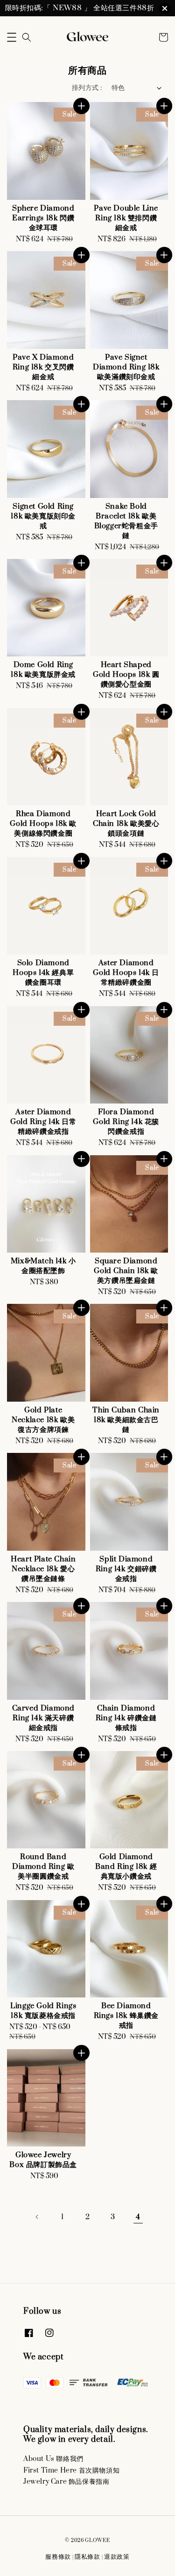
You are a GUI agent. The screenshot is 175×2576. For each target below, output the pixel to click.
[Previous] (37, 2217)
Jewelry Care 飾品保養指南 (66, 2482)
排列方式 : (87, 88)
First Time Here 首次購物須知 (71, 2470)
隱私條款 (87, 2557)
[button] (12, 37)
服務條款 (58, 2557)
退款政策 (117, 2557)
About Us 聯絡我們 (53, 2459)
